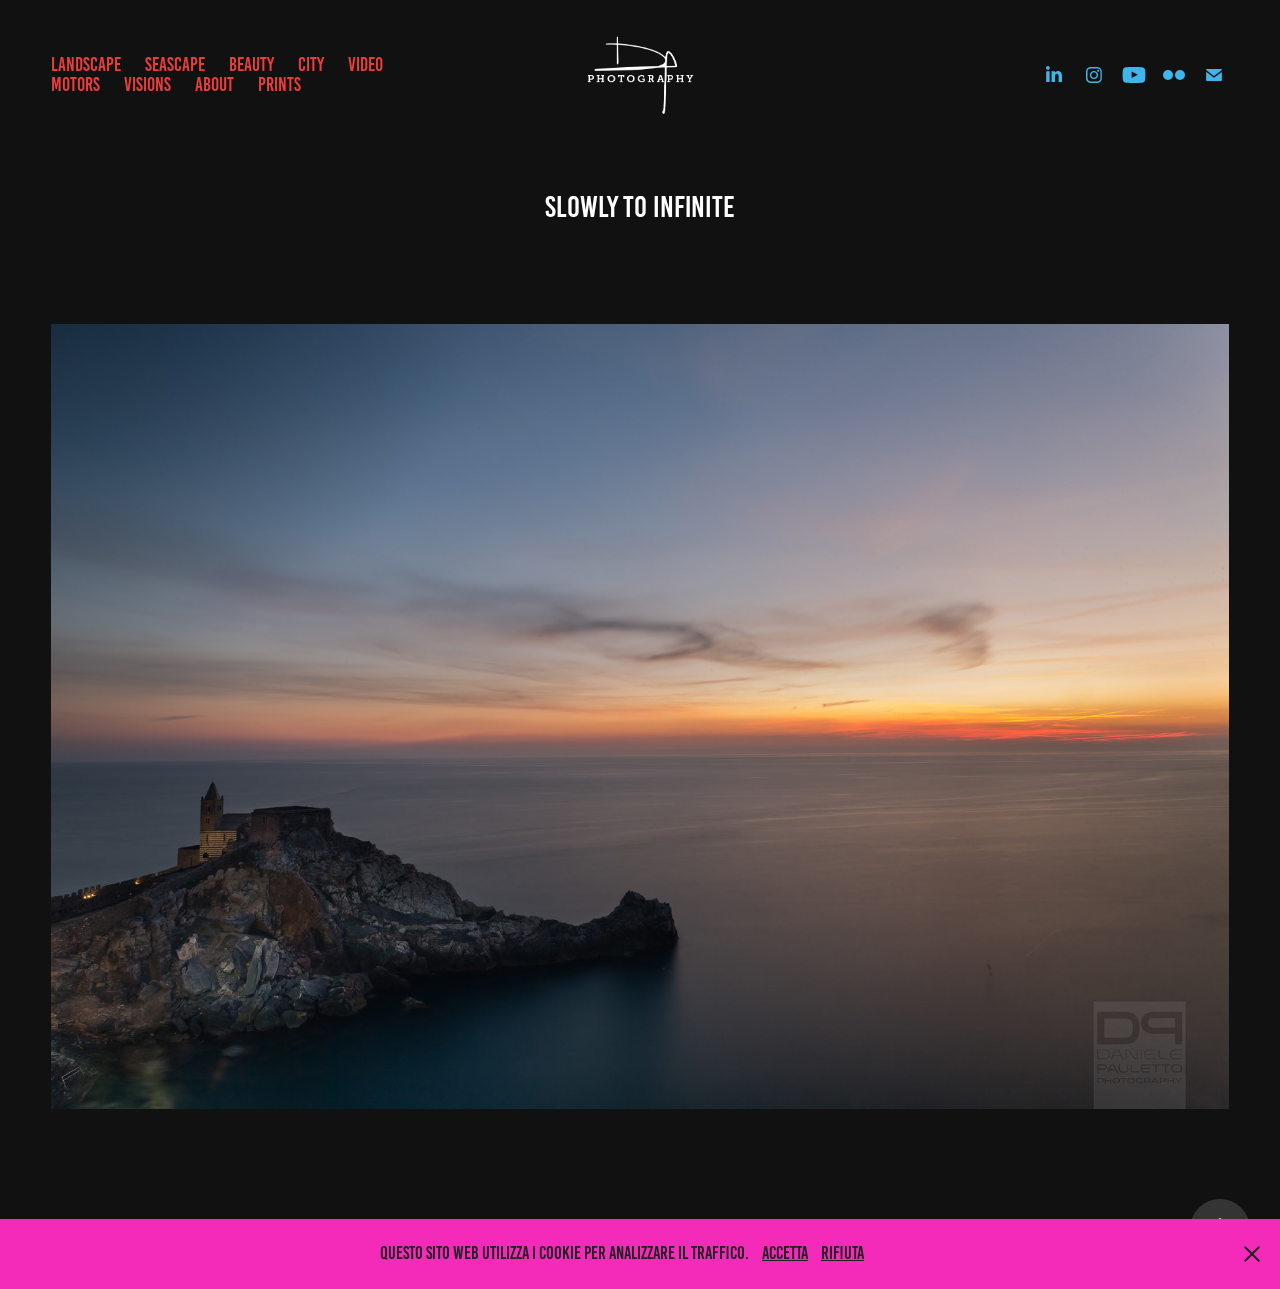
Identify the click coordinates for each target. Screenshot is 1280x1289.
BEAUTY (251, 64)
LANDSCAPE (86, 64)
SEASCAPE (175, 64)
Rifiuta (842, 1253)
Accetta (785, 1253)
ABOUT (214, 84)
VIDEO (365, 64)
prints (279, 84)
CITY (311, 64)
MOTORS (75, 84)
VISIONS (147, 84)
